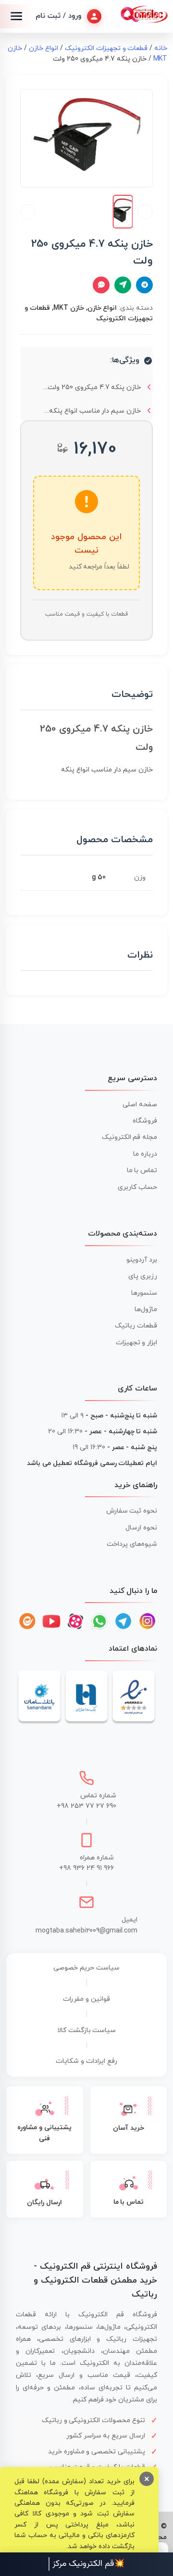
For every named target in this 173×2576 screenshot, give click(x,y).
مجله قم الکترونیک (130, 1137)
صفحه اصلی (140, 1105)
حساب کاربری (137, 1187)
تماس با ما (142, 1170)
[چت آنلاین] (101, 285)
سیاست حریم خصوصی (86, 1968)
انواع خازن (43, 48)
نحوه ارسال (141, 1528)
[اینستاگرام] (148, 1621)
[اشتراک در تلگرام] (144, 285)
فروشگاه (145, 1121)
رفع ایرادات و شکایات (86, 2061)
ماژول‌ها (146, 1309)
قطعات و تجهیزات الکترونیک (106, 48)
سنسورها (144, 1293)
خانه (161, 48)
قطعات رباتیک (136, 1326)
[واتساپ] (99, 1621)
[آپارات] (75, 1621)
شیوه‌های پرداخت (132, 1544)
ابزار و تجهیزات (137, 1343)
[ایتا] (27, 1621)
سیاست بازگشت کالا (87, 2030)
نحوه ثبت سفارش (132, 1511)
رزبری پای (143, 1276)
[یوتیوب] (51, 1621)
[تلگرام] (124, 1621)
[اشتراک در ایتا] (123, 285)
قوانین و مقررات (86, 1999)
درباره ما (145, 1154)
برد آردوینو (142, 1260)
